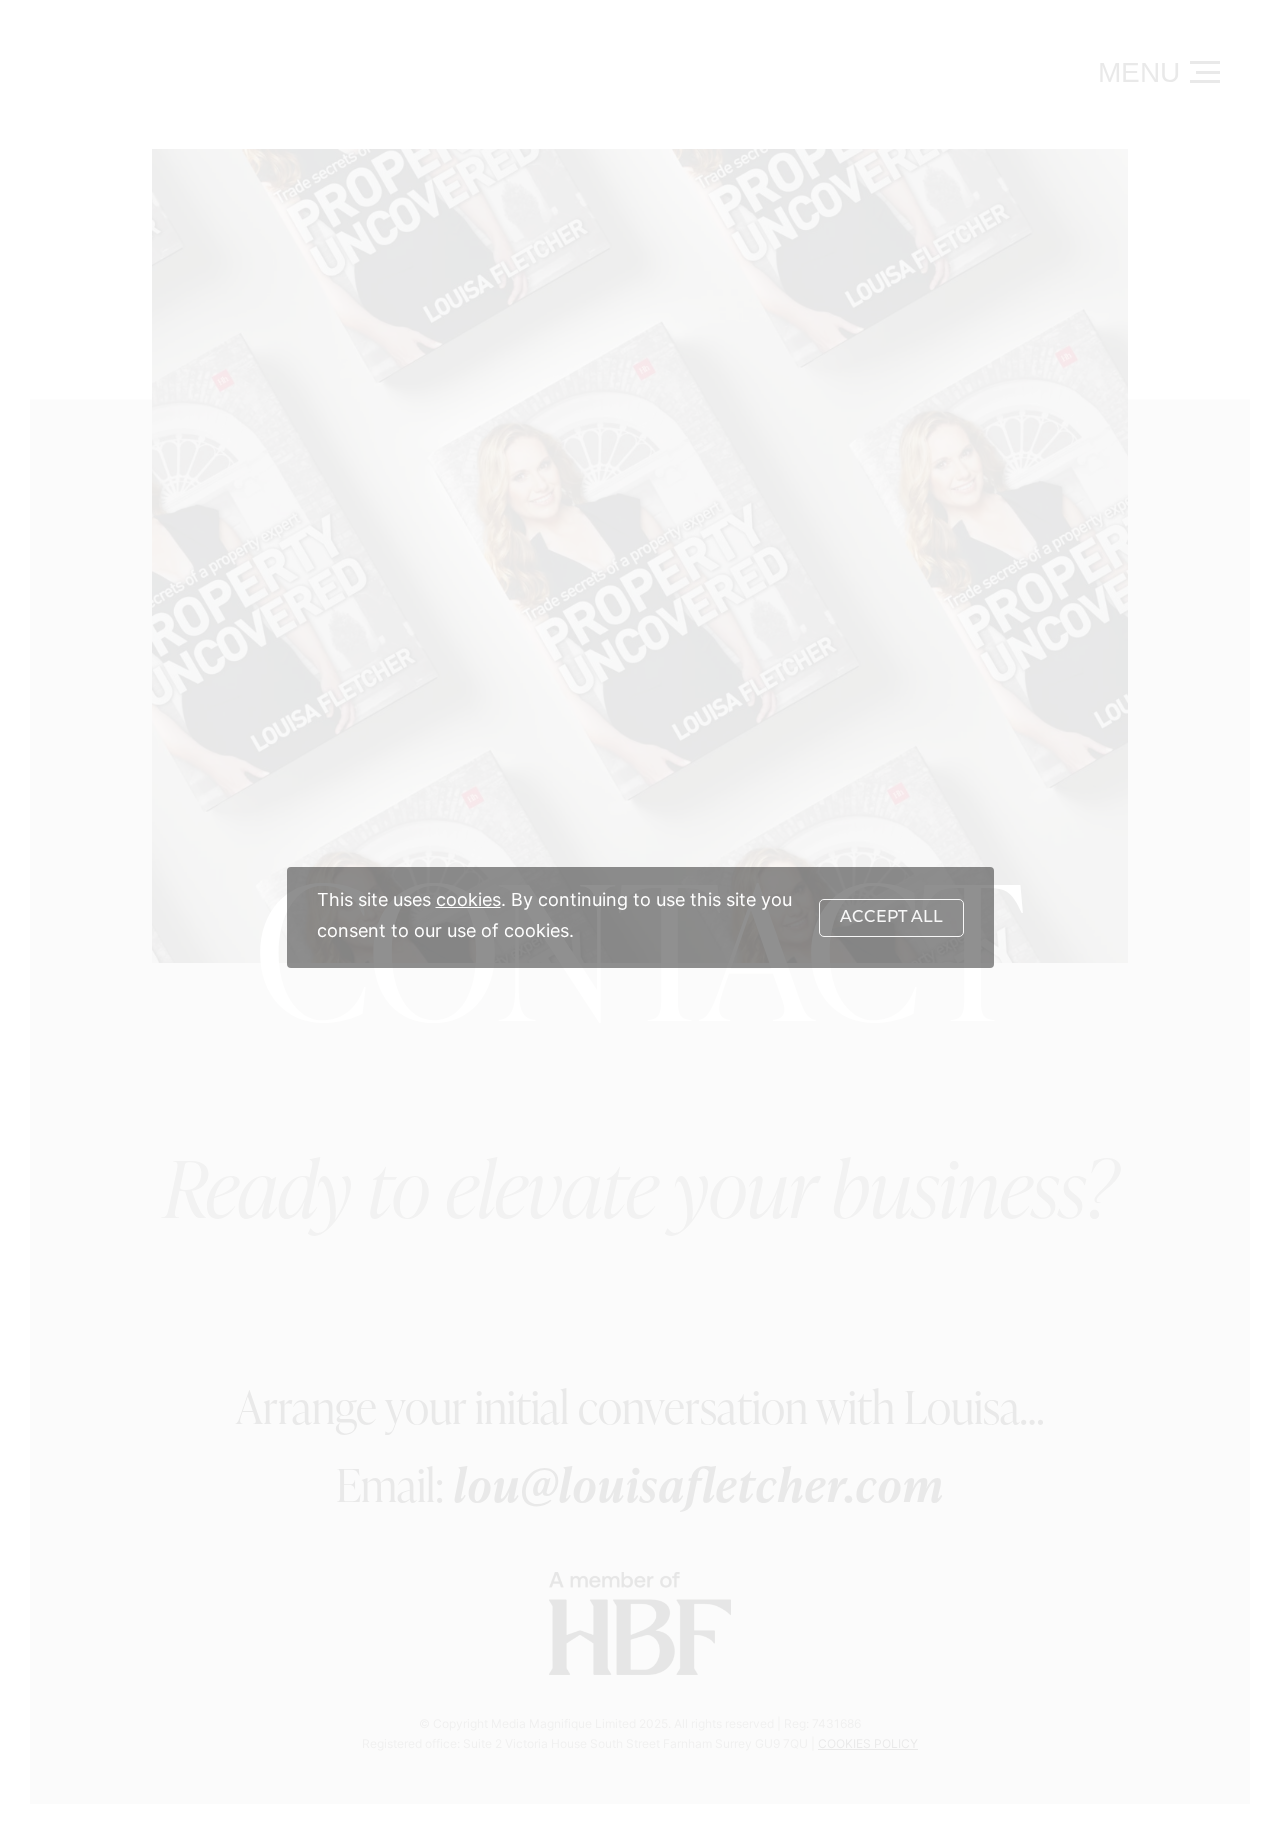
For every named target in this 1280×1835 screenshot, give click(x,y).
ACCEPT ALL (891, 918)
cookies (468, 901)
